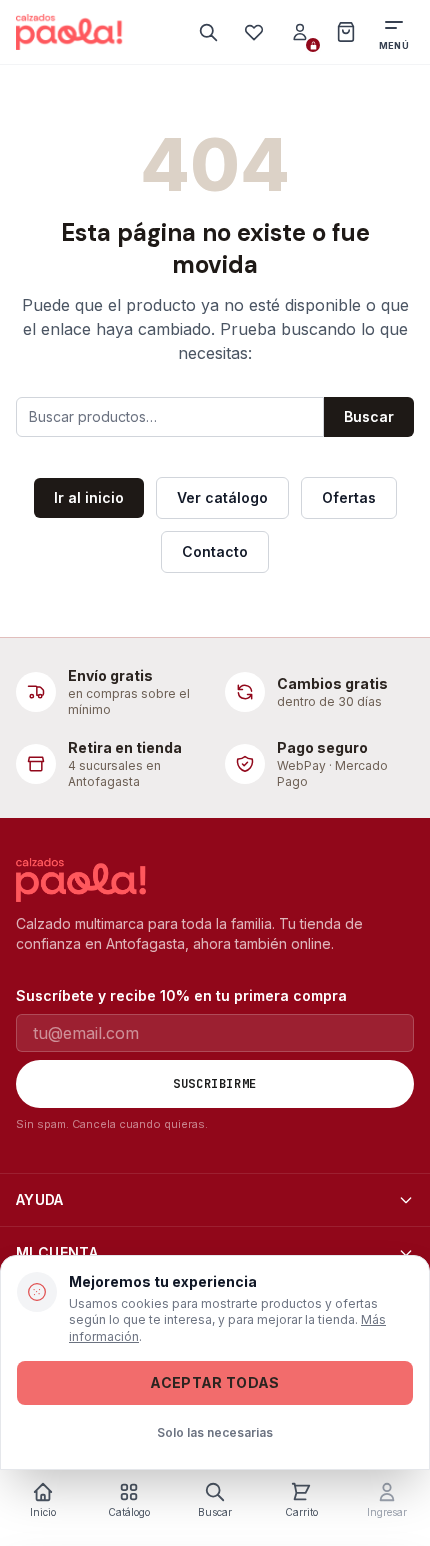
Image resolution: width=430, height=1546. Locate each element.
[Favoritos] (254, 32)
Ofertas (349, 497)
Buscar (369, 416)
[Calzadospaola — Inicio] (69, 32)
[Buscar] (208, 32)
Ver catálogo (222, 497)
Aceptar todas (215, 1382)
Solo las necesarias (215, 1432)
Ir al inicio (89, 497)
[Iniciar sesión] (300, 32)
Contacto (215, 551)
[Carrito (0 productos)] (346, 32)
